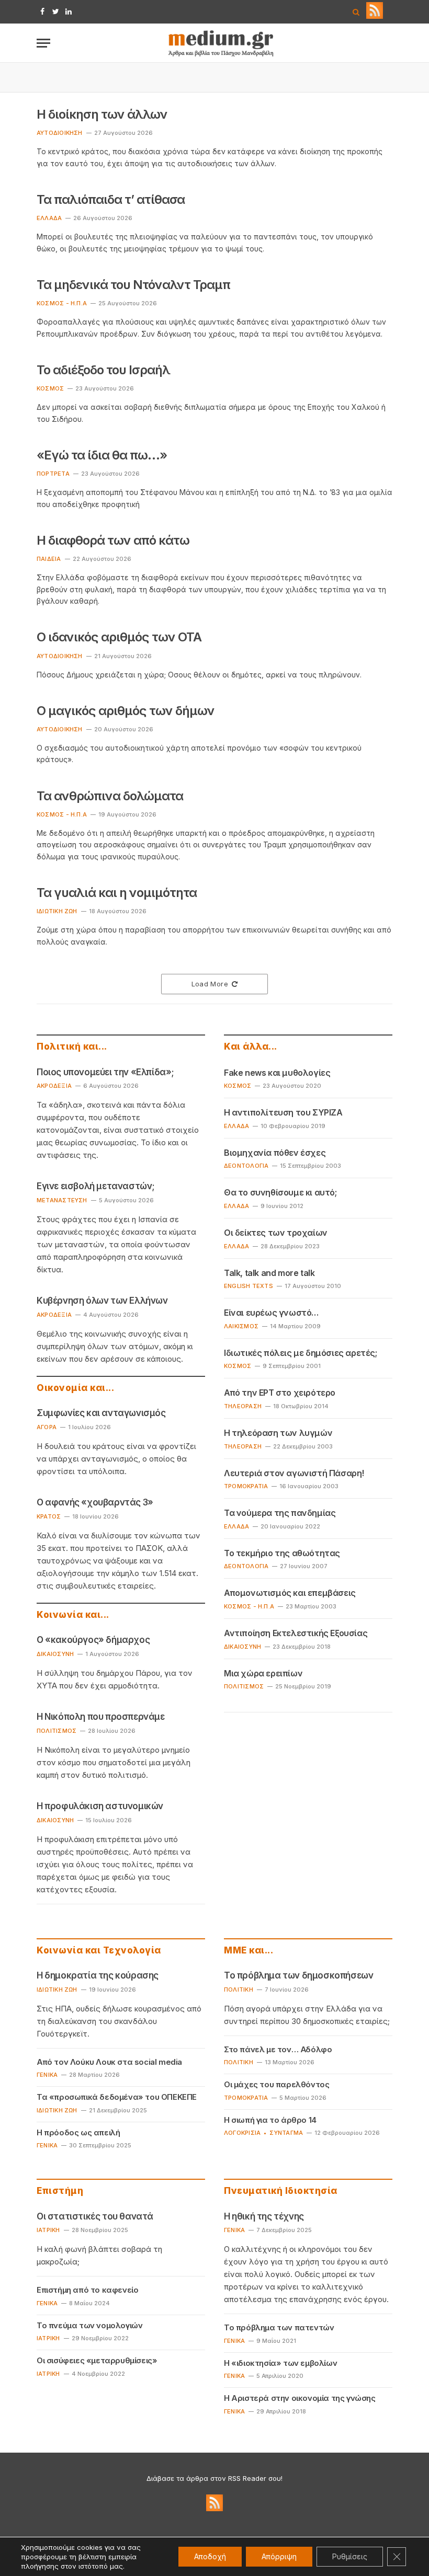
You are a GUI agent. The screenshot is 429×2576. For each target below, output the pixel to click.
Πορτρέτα (53, 474)
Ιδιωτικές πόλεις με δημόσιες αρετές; (301, 1353)
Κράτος (49, 1516)
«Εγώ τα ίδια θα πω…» (102, 455)
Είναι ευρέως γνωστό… (271, 1313)
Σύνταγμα (286, 2133)
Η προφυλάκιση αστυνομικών (100, 1806)
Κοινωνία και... (73, 1615)
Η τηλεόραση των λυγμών (278, 1433)
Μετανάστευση (62, 1200)
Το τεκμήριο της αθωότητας (282, 1553)
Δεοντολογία (246, 1166)
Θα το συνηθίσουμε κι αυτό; (280, 1192)
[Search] (356, 12)
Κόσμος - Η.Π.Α (62, 303)
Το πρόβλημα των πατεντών (279, 2327)
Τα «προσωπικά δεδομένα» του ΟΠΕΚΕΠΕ (117, 2097)
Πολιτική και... (72, 1046)
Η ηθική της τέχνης (264, 2216)
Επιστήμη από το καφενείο (87, 2290)
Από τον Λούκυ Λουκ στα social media (109, 2062)
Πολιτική (239, 1989)
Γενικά (47, 2075)
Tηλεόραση (243, 1406)
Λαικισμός (241, 1326)
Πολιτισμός (57, 1731)
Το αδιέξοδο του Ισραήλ (103, 370)
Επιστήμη (60, 2191)
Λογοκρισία (242, 2133)
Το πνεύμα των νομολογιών (89, 2325)
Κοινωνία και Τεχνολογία (99, 1950)
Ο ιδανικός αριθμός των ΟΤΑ (119, 637)
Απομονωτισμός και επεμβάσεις (290, 1593)
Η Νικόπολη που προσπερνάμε (101, 1717)
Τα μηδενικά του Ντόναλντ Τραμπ (133, 285)
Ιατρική (48, 2230)
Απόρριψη (279, 2556)
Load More (210, 984)
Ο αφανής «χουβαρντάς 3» (95, 1502)
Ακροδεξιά (54, 1086)
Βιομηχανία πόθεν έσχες (275, 1153)
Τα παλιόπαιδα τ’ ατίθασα (111, 199)
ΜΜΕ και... (249, 1950)
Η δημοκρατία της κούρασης (98, 1975)
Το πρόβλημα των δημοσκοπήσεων (298, 1975)
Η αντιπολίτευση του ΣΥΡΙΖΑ (283, 1112)
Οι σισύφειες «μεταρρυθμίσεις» (97, 2360)
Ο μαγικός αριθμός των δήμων (126, 711)
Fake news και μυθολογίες (277, 1073)
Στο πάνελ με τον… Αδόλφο (278, 2049)
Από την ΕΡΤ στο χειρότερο (280, 1393)
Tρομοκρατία (246, 2098)
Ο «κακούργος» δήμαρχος (93, 1640)
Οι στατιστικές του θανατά (95, 2216)
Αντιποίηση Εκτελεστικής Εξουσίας (296, 1633)
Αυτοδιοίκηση (60, 133)
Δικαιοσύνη (55, 1654)
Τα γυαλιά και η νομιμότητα (117, 893)
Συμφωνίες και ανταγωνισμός (101, 1413)
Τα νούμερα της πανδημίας (280, 1513)
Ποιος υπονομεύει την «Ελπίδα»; (105, 1072)
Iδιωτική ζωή (57, 911)
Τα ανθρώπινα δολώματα (110, 796)
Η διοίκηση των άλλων (102, 114)
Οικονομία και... (75, 1388)
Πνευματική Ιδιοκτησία (281, 2191)
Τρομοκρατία (246, 1486)
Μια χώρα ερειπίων (263, 1673)
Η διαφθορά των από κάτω (113, 540)
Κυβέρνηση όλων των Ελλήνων (102, 1301)
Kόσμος (50, 388)
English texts (249, 1286)
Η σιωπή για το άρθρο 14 (270, 2120)
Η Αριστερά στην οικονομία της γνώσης (300, 2398)
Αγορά (47, 1427)
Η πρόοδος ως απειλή (78, 2132)
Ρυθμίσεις (350, 2556)
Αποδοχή (210, 2556)
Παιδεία (49, 559)
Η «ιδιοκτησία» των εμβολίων (280, 2363)
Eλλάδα (236, 1246)
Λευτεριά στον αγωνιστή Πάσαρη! (294, 1473)
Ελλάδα (49, 218)
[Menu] (43, 43)
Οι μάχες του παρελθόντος (276, 2084)
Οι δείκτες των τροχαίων (276, 1233)
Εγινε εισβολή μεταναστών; (96, 1186)
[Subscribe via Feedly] (375, 16)
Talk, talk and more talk (269, 1273)
